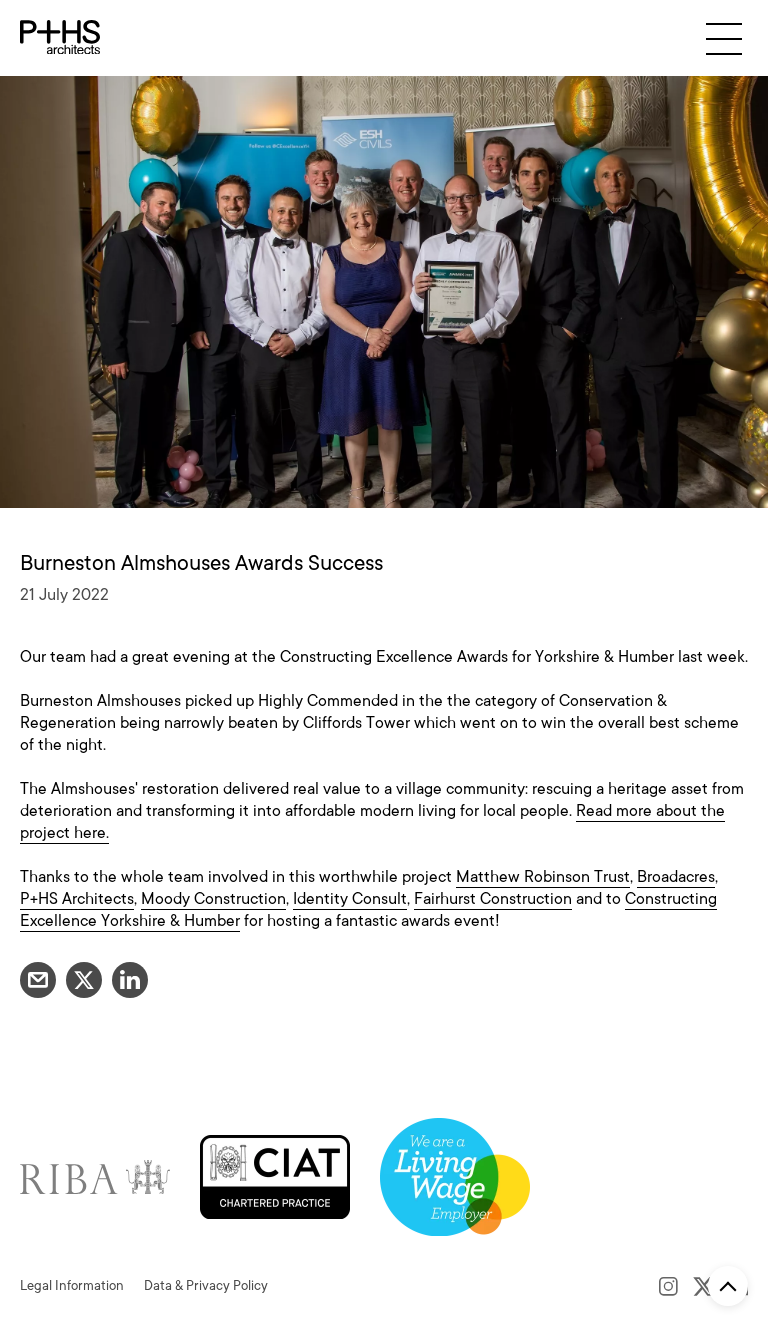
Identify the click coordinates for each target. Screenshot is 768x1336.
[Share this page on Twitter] (84, 980)
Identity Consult (350, 899)
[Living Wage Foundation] (455, 1175)
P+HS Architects (77, 899)
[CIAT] (275, 1175)
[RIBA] (95, 1175)
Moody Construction (213, 899)
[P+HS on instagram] (668, 1286)
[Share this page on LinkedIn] (130, 980)
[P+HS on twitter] (703, 1286)
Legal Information (72, 1285)
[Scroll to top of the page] (728, 1286)
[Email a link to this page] (38, 980)
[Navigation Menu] (724, 39)
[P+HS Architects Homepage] (60, 38)
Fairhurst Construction (493, 899)
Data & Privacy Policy (206, 1285)
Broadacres (676, 877)
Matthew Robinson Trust (543, 877)
